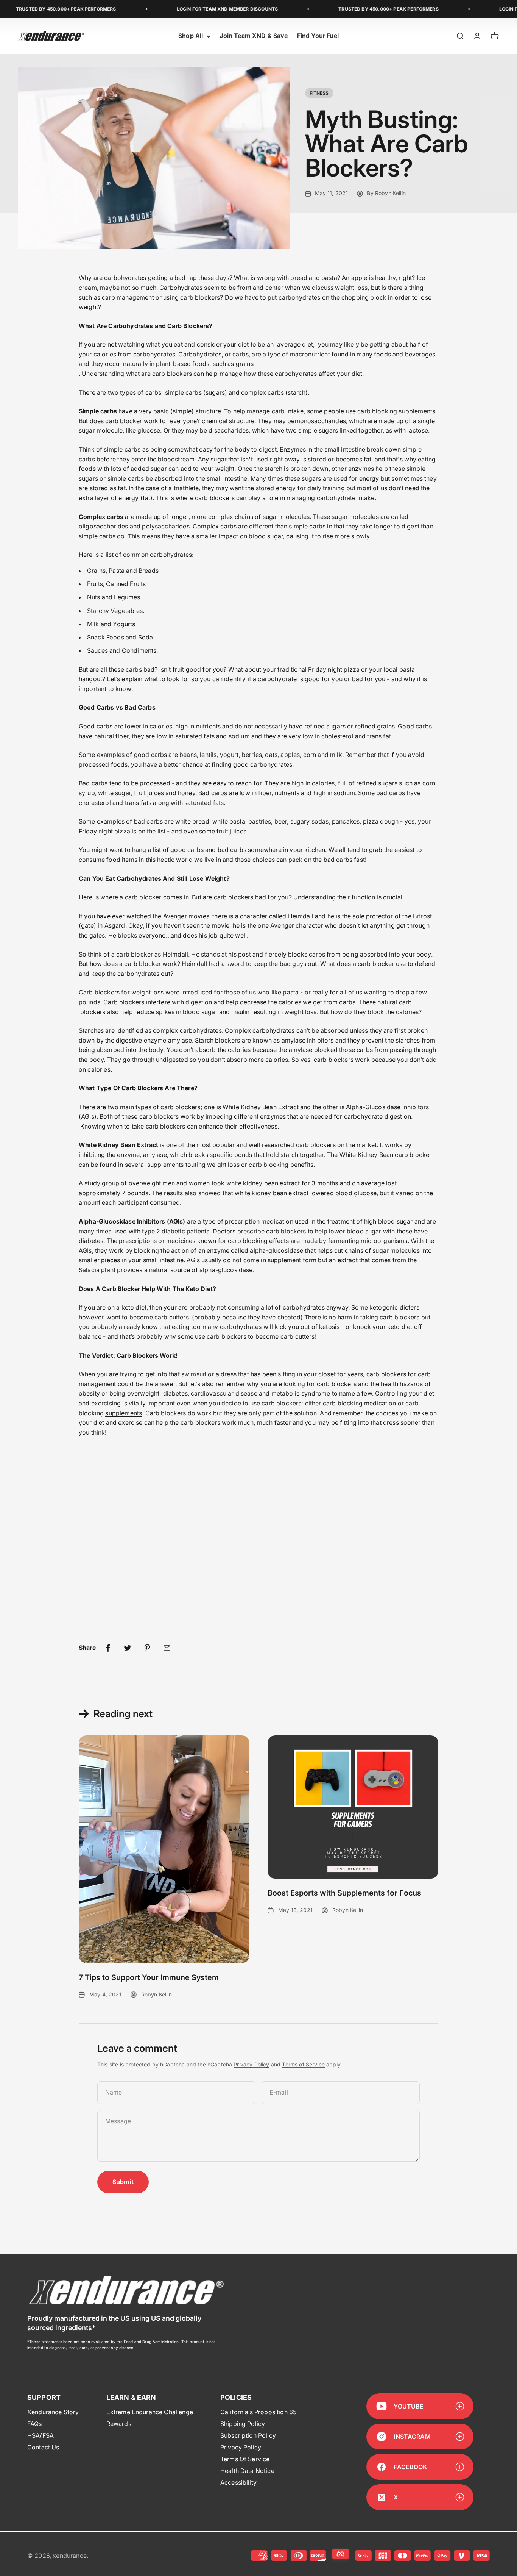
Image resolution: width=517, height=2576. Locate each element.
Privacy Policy (251, 2064)
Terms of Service (303, 2064)
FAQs (35, 2424)
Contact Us (43, 2447)
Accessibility (238, 2482)
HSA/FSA (40, 2435)
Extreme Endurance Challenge (150, 2412)
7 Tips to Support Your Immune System (149, 1977)
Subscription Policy (248, 2435)
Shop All (191, 36)
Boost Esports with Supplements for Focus (344, 1893)
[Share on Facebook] (108, 1648)
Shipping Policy (243, 2424)
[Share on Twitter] (128, 1648)
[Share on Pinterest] (147, 1648)
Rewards (119, 2424)
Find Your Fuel (318, 36)
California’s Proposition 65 (258, 2412)
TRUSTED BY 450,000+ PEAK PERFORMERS (350, 9)
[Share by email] (167, 1648)
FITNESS (319, 93)
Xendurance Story (53, 2412)
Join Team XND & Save (254, 36)
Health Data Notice (247, 2471)
